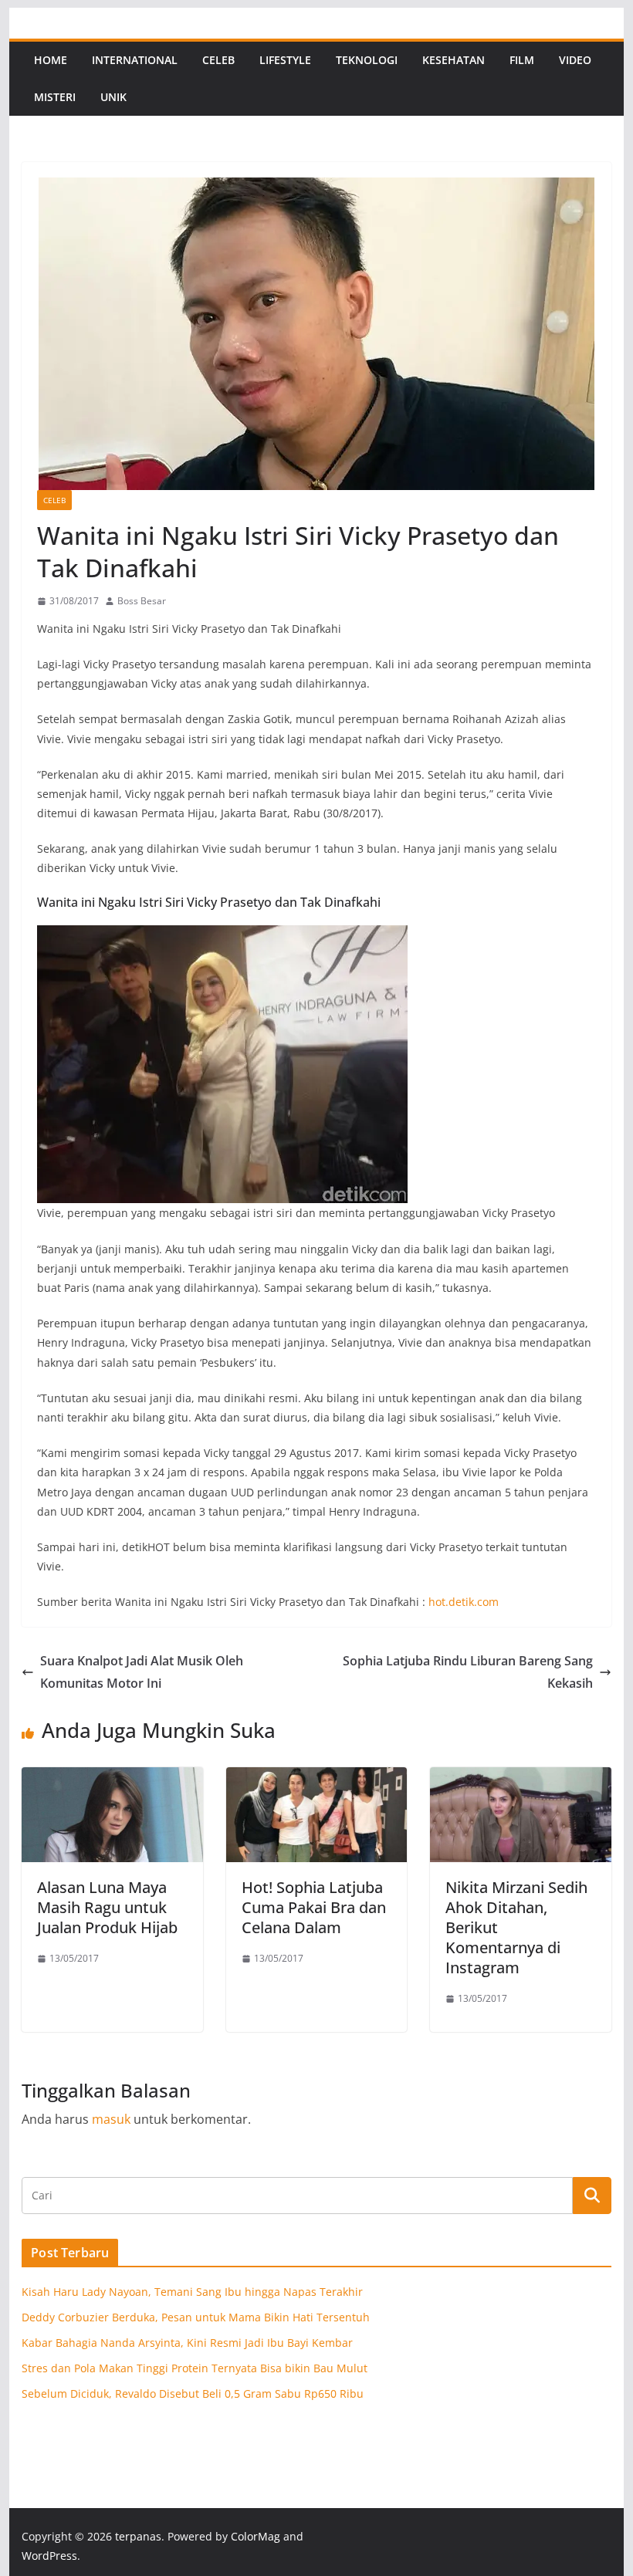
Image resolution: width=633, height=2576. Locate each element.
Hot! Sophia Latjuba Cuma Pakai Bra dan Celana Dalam (314, 1907)
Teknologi (367, 60)
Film (522, 60)
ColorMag (256, 2536)
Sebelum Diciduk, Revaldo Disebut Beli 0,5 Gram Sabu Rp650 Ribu (193, 2393)
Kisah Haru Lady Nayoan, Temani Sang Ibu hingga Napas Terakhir (192, 2292)
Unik (113, 97)
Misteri (55, 97)
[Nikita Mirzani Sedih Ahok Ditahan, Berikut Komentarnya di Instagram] (520, 1778)
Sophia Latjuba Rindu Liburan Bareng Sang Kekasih (468, 1672)
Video (575, 60)
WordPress (49, 2556)
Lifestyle (285, 60)
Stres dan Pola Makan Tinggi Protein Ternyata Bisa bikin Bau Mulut (195, 2368)
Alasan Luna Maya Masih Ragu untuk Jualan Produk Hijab (107, 1907)
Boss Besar (142, 601)
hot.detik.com (464, 1602)
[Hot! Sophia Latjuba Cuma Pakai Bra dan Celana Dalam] (316, 1778)
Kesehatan (454, 60)
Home (51, 60)
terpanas (138, 2536)
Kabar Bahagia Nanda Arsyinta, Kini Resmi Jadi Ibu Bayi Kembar (187, 2343)
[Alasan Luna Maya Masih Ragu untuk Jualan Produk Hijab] (112, 1778)
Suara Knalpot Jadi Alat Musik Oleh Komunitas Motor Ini (142, 1672)
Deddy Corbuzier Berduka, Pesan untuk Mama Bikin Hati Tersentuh (196, 2317)
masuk (111, 2119)
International (135, 60)
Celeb (218, 60)
